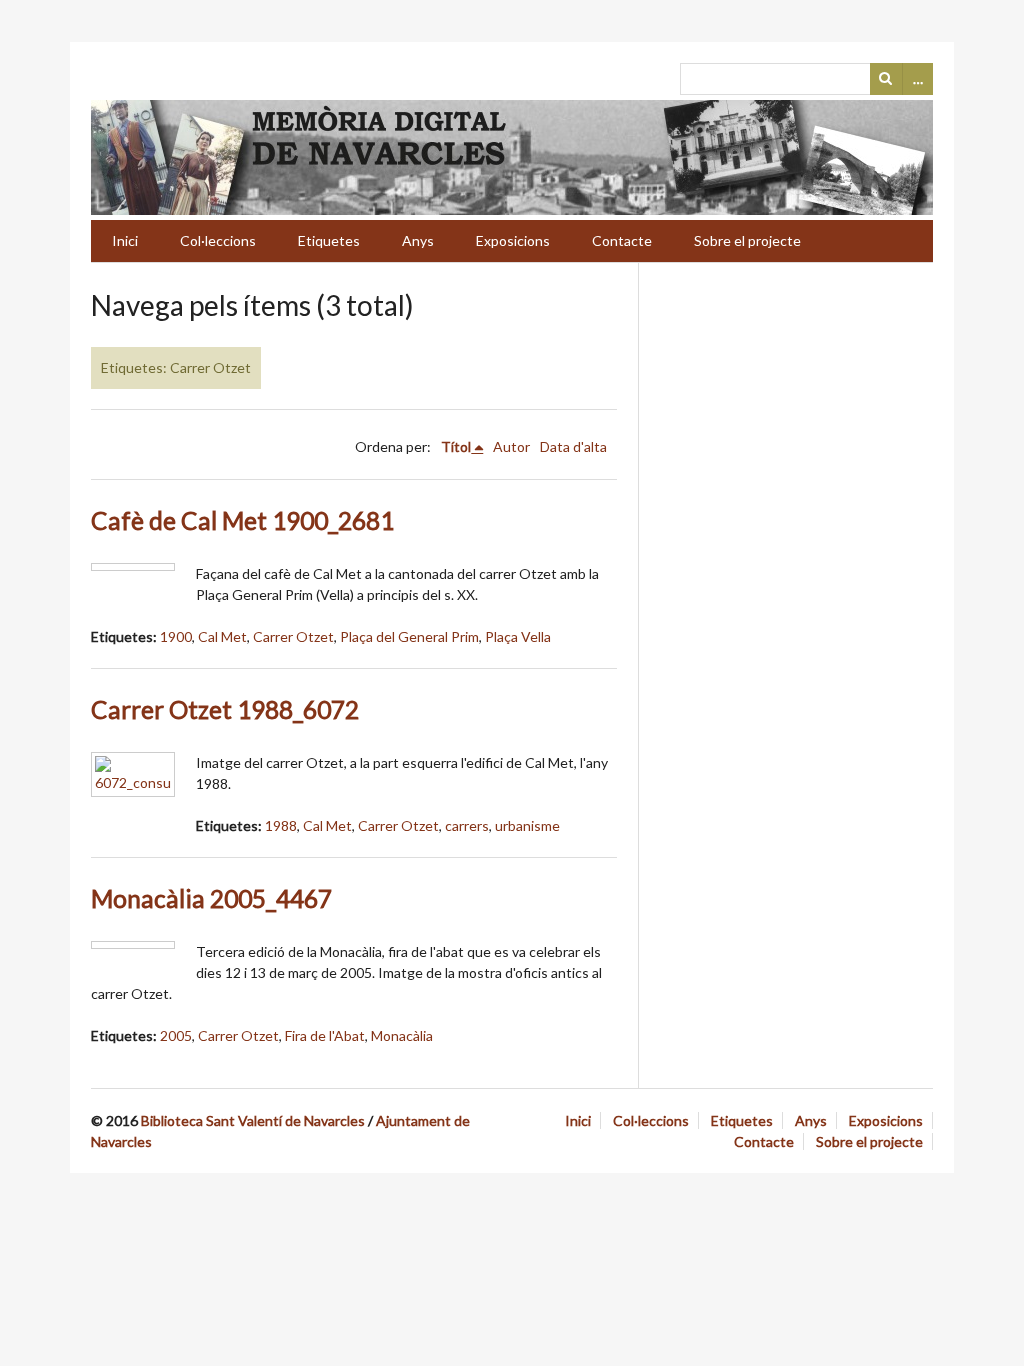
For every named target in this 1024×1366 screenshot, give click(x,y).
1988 (281, 825)
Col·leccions (218, 240)
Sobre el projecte (747, 240)
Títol (456, 446)
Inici (125, 240)
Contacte (622, 240)
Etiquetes (329, 240)
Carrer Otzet (293, 636)
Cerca (886, 79)
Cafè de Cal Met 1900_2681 (242, 520)
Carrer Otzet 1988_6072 (225, 709)
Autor (511, 446)
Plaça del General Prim (409, 636)
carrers (467, 825)
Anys (418, 240)
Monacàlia (402, 1035)
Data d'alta (573, 446)
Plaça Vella (518, 636)
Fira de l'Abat (325, 1035)
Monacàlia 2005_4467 (211, 898)
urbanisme (527, 825)
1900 (176, 636)
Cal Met (222, 636)
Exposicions (513, 240)
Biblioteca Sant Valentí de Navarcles (253, 1120)
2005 (176, 1035)
